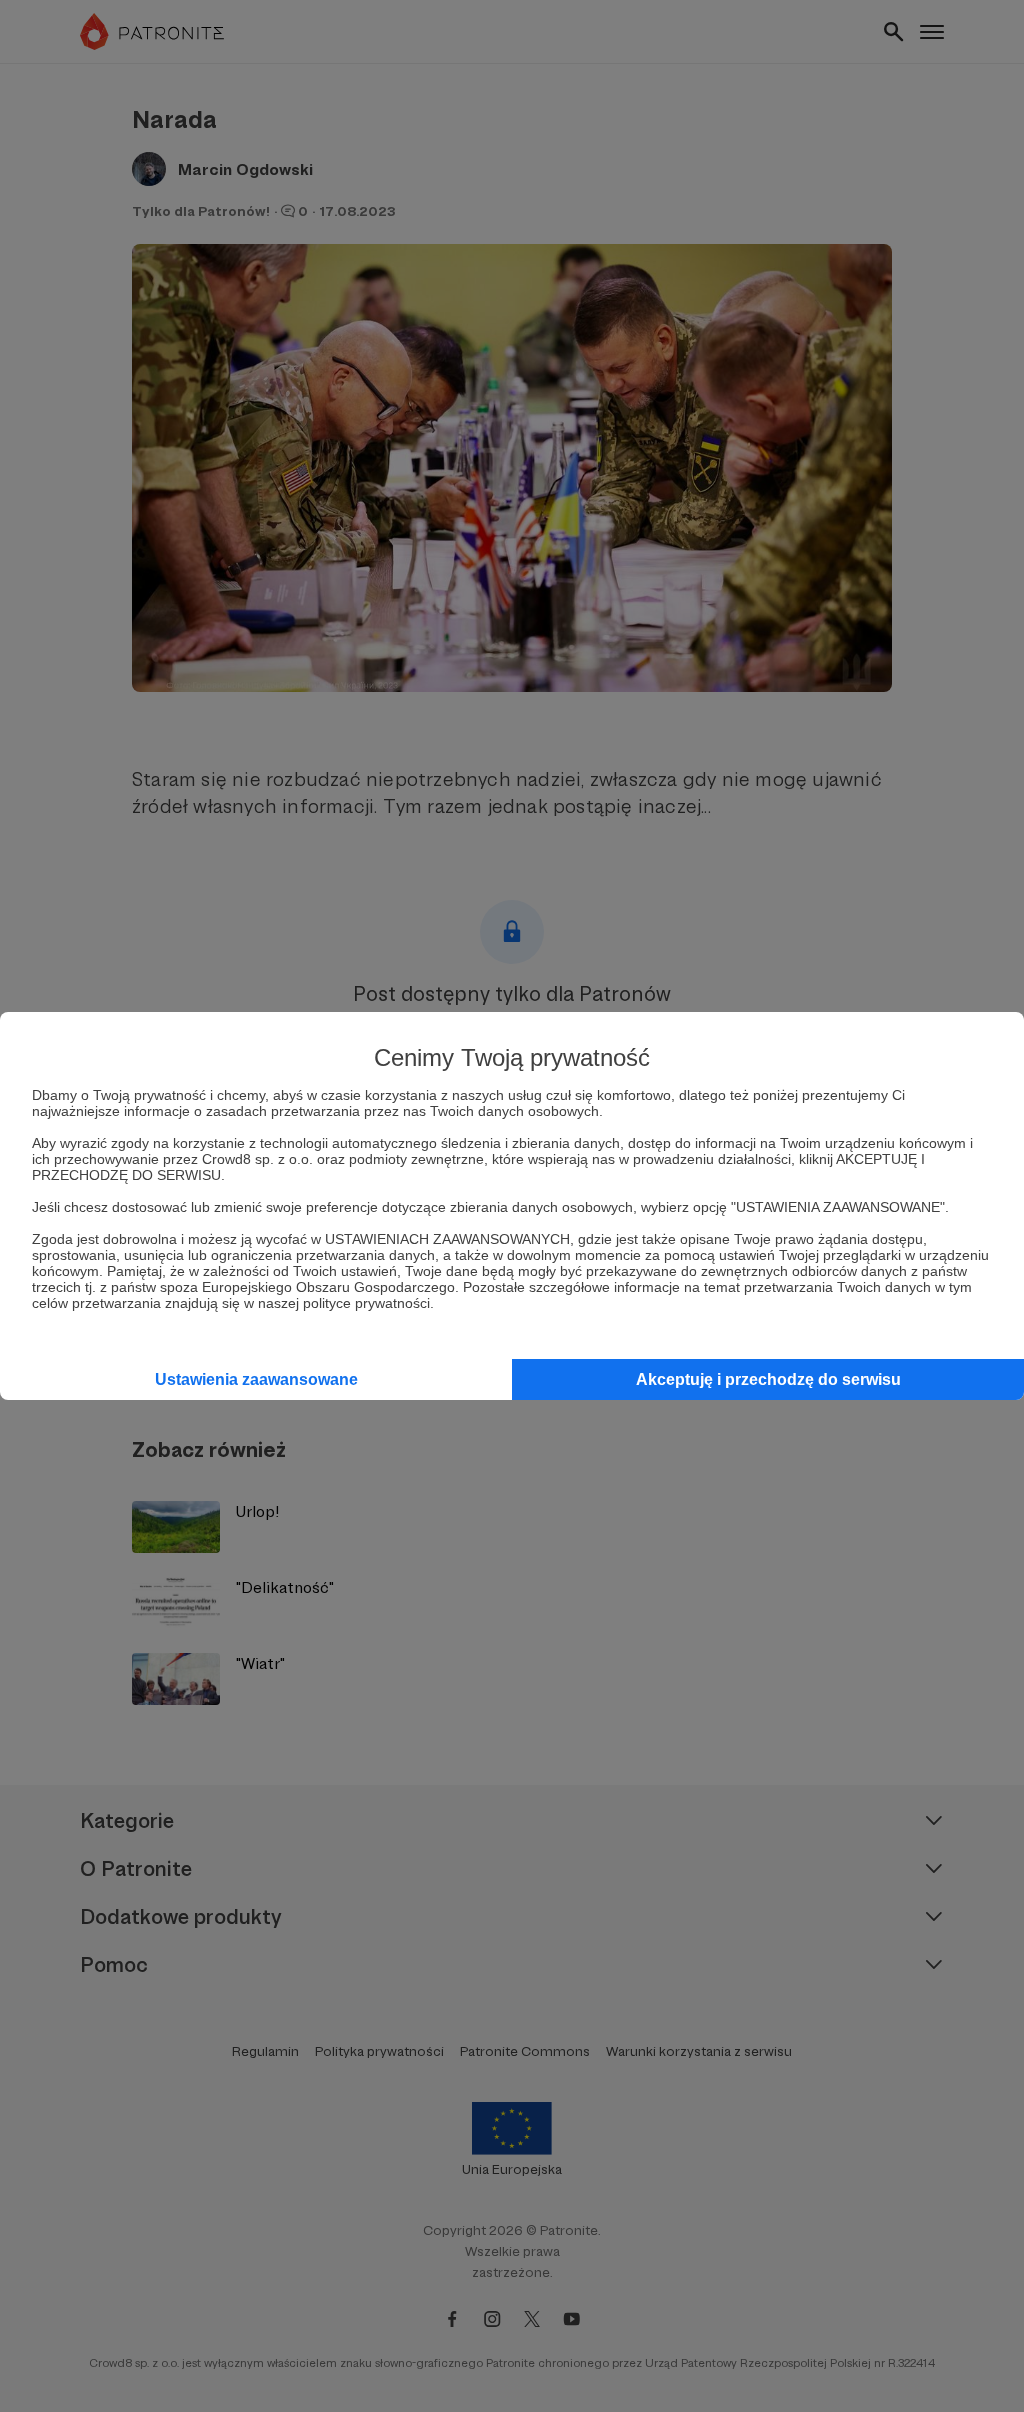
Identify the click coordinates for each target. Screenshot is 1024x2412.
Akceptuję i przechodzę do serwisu (768, 1379)
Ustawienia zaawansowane (256, 1379)
